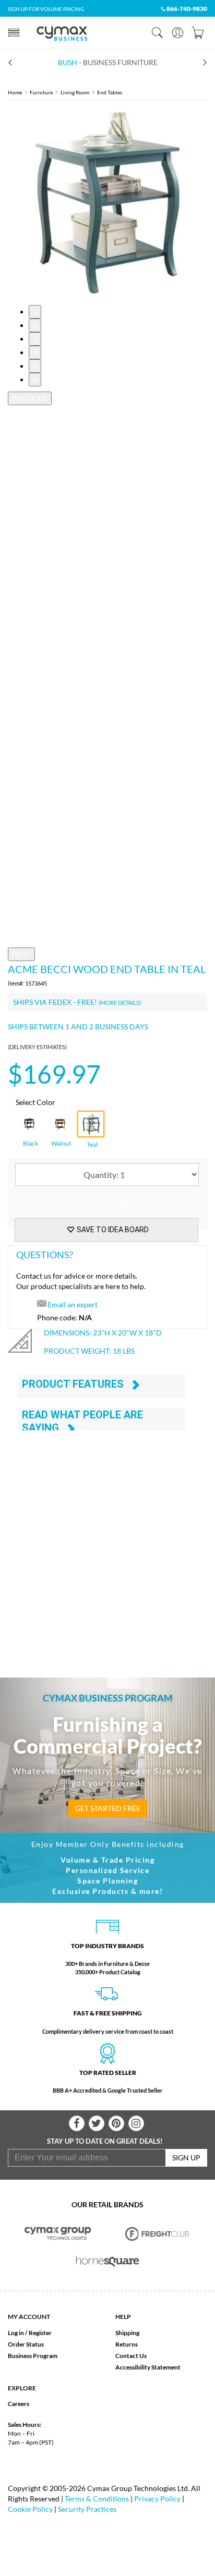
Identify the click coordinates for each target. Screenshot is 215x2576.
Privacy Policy (157, 2499)
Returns (127, 2344)
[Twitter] (97, 2123)
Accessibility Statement (148, 2367)
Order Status (26, 2344)
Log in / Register (30, 2333)
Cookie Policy (30, 2509)
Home (15, 92)
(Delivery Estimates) (37, 1047)
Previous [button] (30, 398)
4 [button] (35, 352)
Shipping (127, 2333)
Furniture (41, 92)
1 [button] (35, 312)
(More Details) (120, 1003)
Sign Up (186, 2158)
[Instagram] (136, 2123)
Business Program (33, 2356)
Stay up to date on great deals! (105, 2141)
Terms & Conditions (97, 2499)
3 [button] (35, 339)
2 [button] (35, 325)
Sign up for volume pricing (46, 9)
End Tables (110, 92)
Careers (19, 2404)
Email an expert (73, 1304)
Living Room (75, 92)
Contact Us (131, 2356)
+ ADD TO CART (106, 1202)
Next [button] (21, 954)
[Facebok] (77, 2123)
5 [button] (35, 366)
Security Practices (87, 2509)
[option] (107, 203)
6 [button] (35, 379)
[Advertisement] (107, 1541)
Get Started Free (108, 1808)
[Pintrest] (116, 2123)
